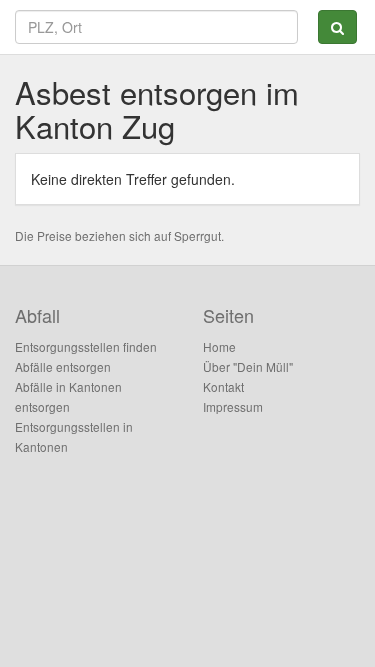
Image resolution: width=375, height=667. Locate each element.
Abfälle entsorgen (63, 366)
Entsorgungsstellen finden (86, 346)
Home (219, 346)
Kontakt (223, 386)
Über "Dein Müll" (248, 366)
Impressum (233, 406)
